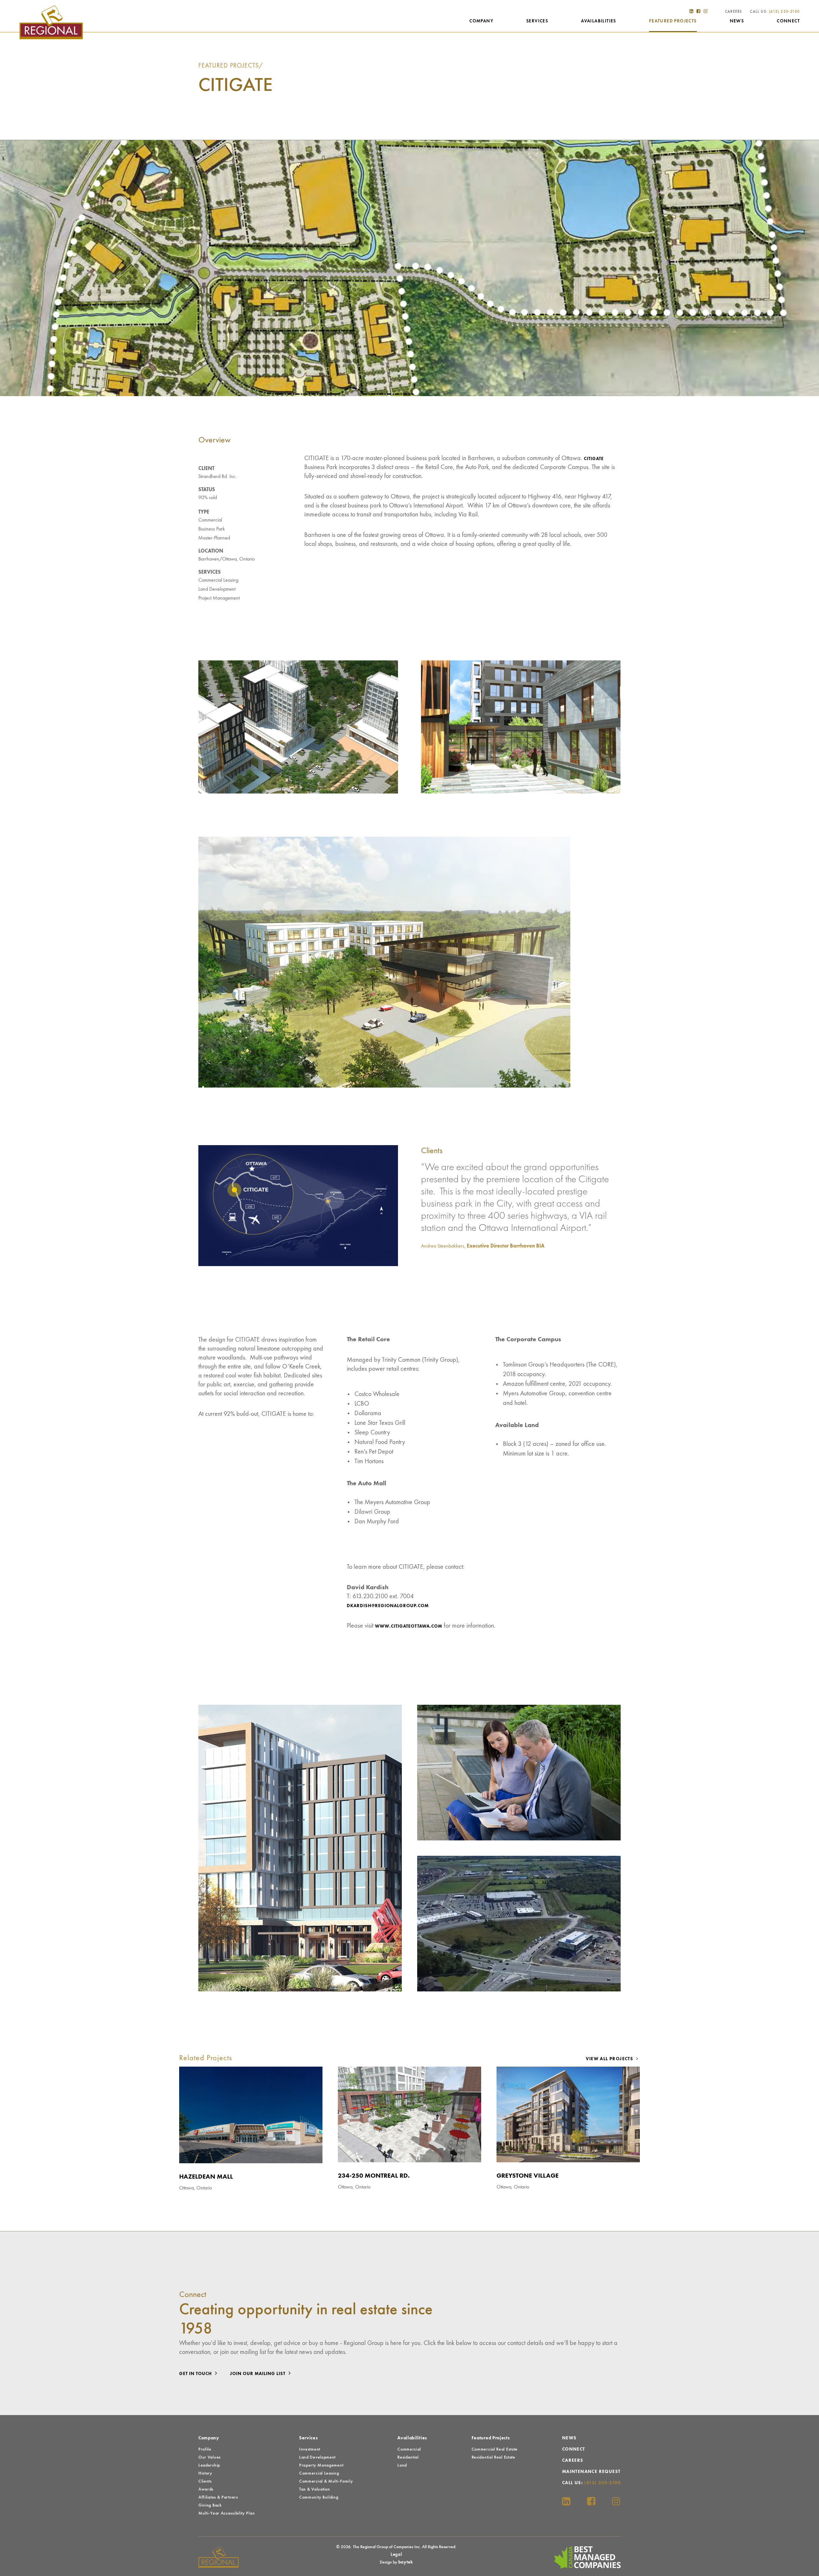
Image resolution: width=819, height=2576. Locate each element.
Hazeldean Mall (206, 2177)
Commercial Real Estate (495, 2449)
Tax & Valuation (315, 2489)
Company (481, 21)
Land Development (217, 589)
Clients (205, 2481)
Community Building (319, 2497)
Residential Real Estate (493, 2457)
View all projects (610, 2059)
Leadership (209, 2465)
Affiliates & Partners (218, 2497)
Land (402, 2465)
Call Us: (775, 12)
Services (537, 21)
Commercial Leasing (218, 580)
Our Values (210, 2457)
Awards (206, 2489)
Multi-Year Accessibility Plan (227, 2513)
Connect (788, 21)
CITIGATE (594, 459)
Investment (310, 2449)
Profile (205, 2449)
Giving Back (210, 2505)
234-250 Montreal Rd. (374, 2176)
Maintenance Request (591, 2472)
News (737, 21)
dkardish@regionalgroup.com (388, 1606)
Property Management (321, 2465)
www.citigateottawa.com (409, 1626)
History (205, 2473)
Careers (733, 12)
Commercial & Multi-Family (326, 2481)
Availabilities (599, 21)
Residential (408, 2457)
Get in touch (196, 2374)
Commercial (210, 520)
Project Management (219, 598)
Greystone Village (528, 2176)
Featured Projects (673, 21)
